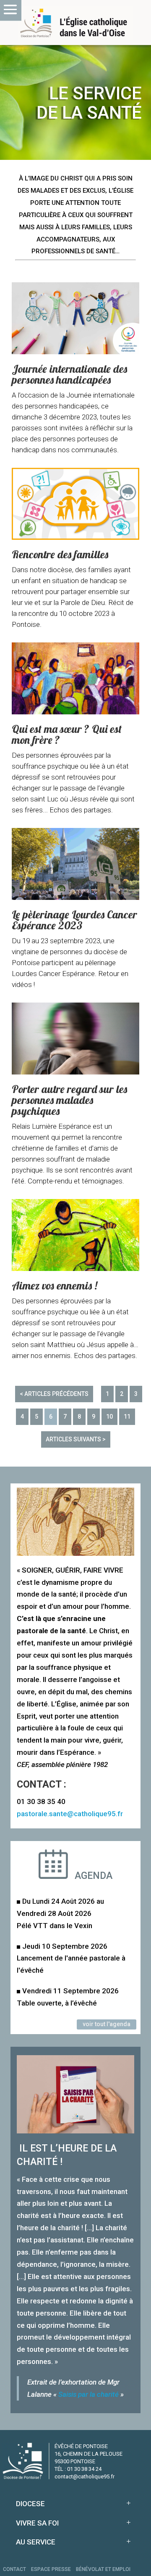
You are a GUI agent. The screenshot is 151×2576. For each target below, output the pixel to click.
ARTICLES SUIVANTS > (76, 1439)
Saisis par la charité (89, 2394)
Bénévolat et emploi (103, 2569)
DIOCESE (30, 2504)
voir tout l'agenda (107, 2024)
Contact (14, 2569)
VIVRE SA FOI (37, 2523)
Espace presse (51, 2569)
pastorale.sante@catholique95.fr (70, 1814)
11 (127, 1417)
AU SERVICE (36, 2542)
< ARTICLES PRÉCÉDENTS (54, 1394)
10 (109, 1417)
